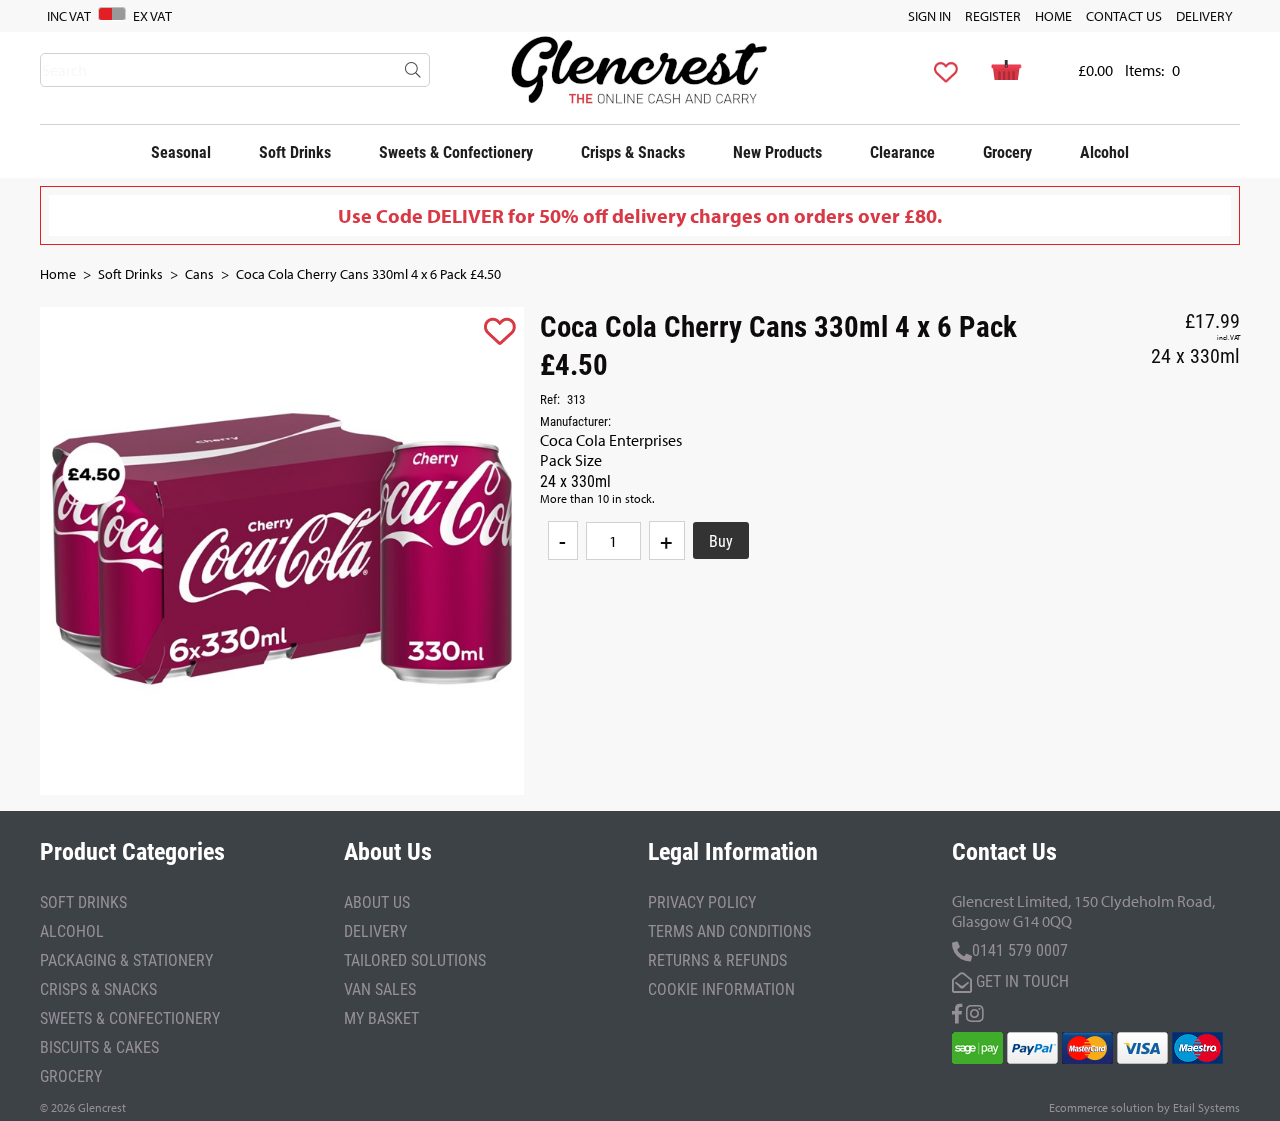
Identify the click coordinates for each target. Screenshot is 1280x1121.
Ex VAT (152, 16)
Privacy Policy (702, 901)
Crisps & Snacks (633, 151)
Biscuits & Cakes (99, 1046)
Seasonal (181, 151)
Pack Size (571, 460)
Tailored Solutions (415, 959)
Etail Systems (1206, 1107)
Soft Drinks (295, 151)
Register (993, 16)
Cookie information (721, 988)
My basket (381, 1017)
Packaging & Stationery (126, 959)
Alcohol (1104, 151)
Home (1053, 16)
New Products (777, 151)
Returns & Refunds (717, 959)
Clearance (902, 151)
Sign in (929, 16)
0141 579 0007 (1020, 949)
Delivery (1204, 16)
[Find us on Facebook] (957, 1011)
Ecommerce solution (1101, 1107)
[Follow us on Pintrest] (975, 1011)
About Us (377, 901)
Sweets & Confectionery (456, 151)
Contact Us (1124, 16)
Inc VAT (69, 16)
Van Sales (380, 988)
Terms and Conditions (729, 930)
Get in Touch (1020, 980)
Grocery (1007, 151)
